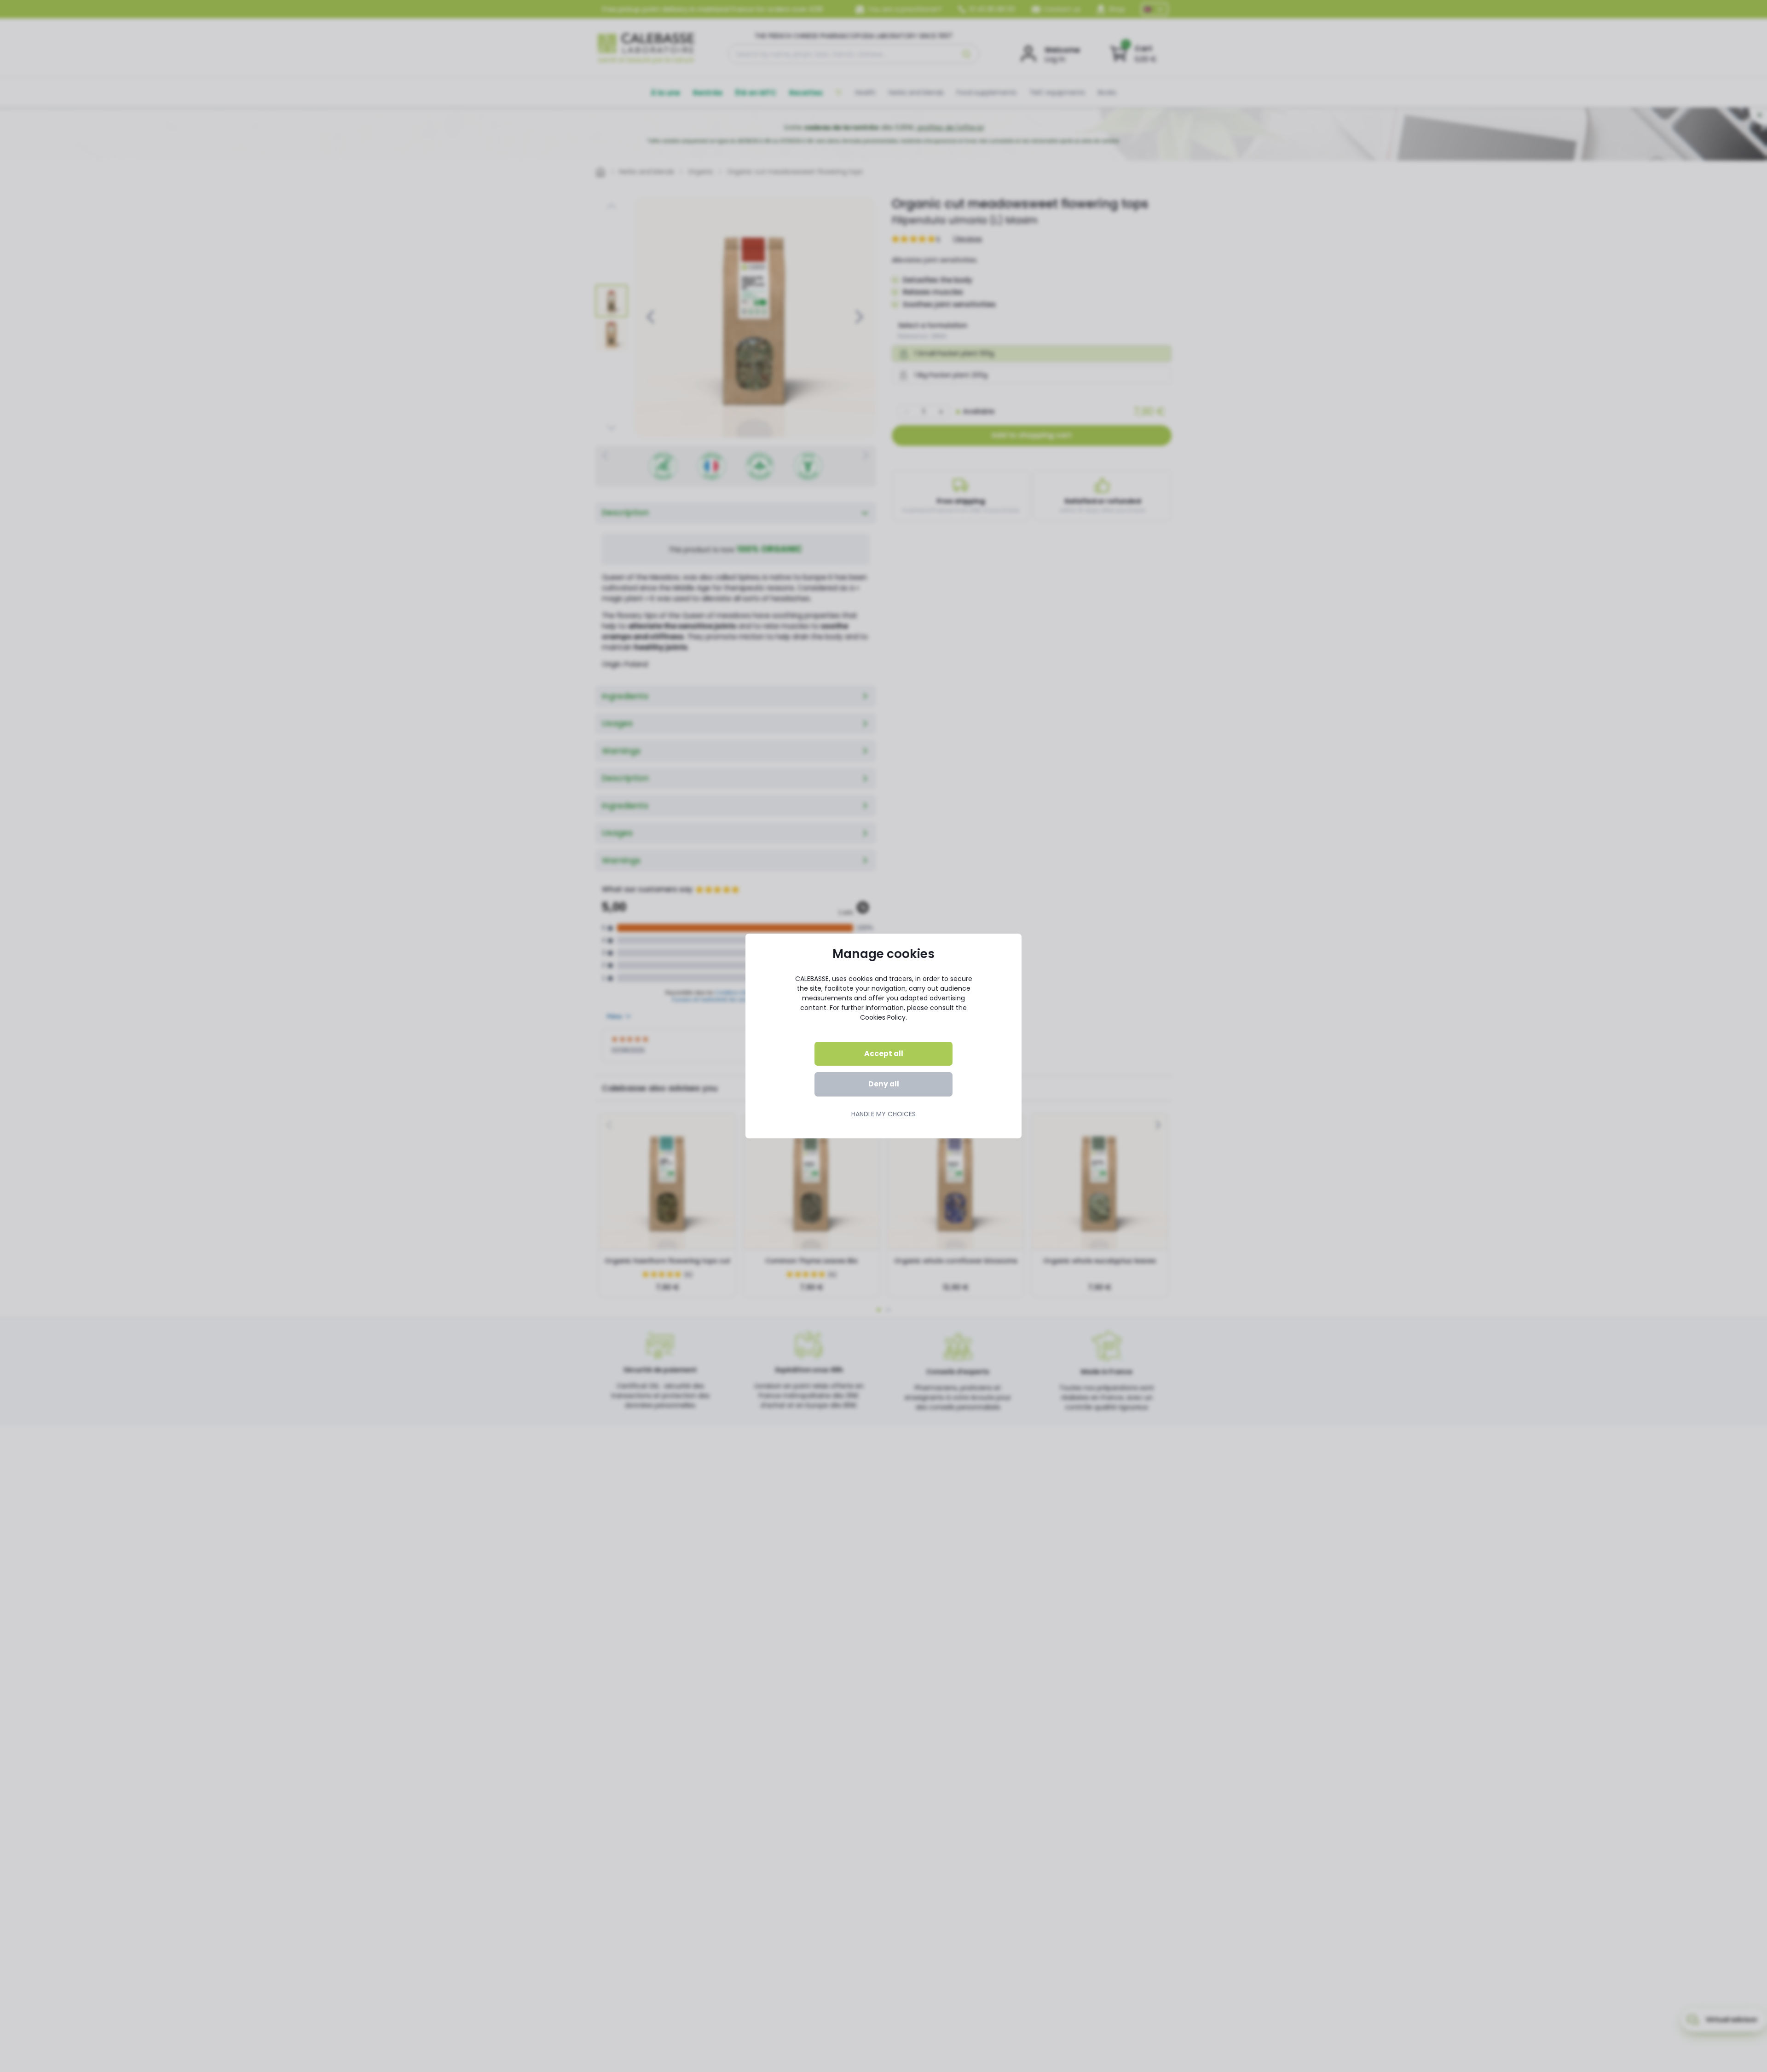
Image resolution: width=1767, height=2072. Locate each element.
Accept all (884, 1053)
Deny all (884, 1084)
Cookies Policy (883, 1017)
